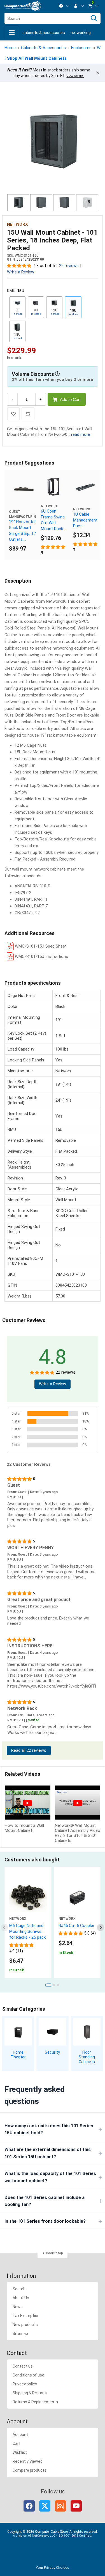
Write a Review (21, 272)
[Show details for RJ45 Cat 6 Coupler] (77, 1898)
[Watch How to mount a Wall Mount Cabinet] (28, 1803)
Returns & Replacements (35, 2402)
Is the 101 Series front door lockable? (45, 2221)
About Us (21, 2298)
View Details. (75, 76)
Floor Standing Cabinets (87, 2057)
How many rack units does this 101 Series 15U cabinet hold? (49, 2129)
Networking (81, 33)
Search (19, 2289)
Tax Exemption (26, 2316)
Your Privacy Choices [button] (53, 2567)
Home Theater (18, 2055)
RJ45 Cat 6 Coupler (76, 1926)
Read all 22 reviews (29, 1750)
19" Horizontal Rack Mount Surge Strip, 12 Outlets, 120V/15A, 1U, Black (22, 531)
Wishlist (20, 2452)
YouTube (76, 2506)
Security (52, 2052)
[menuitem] (64, 6)
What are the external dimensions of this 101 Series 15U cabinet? (48, 2153)
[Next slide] (101, 1927)
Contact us (23, 2366)
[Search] (94, 18)
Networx (17, 224)
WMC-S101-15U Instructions (41, 957)
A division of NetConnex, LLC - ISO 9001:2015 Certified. (53, 2536)
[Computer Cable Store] (23, 6)
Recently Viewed (28, 2461)
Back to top (55, 2253)
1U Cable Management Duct (85, 520)
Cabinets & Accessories (44, 33)
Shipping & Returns (30, 2393)
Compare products (30, 2470)
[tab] (49, 1985)
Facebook (29, 2506)
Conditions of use (28, 2375)
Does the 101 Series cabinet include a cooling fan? (45, 2201)
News (18, 2307)
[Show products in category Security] (52, 2032)
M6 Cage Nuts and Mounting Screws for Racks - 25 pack (27, 1931)
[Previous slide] (5, 1927)
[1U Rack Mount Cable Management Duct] (85, 487)
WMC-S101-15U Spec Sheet (41, 946)
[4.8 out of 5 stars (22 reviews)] (19, 266)
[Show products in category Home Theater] (18, 2032)
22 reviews (69, 266)
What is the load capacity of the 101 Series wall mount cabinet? (50, 2177)
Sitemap (20, 2334)
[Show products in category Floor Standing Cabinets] (87, 2032)
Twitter (45, 2506)
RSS (60, 2506)
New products (25, 2325)
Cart (17, 2443)
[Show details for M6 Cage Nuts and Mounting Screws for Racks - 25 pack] (28, 1898)
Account (20, 2435)
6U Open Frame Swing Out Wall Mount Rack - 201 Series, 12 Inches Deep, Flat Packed (53, 520)
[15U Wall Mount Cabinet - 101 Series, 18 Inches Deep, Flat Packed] (53, 141)
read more (81, 434)
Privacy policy (25, 2384)
